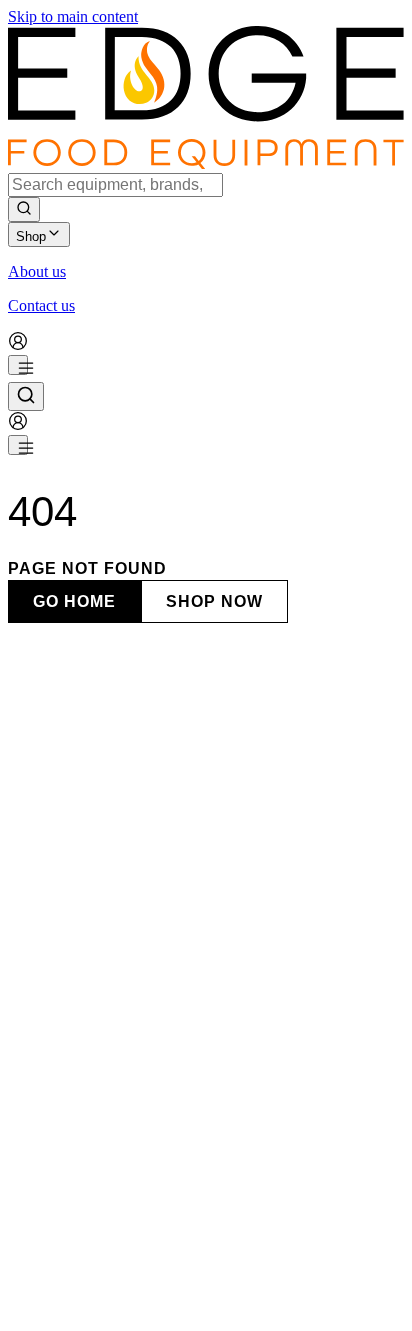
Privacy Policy (89, 1297)
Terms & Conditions (325, 1297)
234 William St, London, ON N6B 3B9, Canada (161, 1086)
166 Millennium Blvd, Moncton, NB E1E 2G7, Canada (184, 1243)
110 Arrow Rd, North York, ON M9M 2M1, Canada (174, 1007)
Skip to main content (73, 16)
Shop (31, 236)
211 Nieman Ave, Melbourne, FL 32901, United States (180, 1321)
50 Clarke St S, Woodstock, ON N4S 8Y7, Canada (170, 1164)
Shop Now (214, 601)
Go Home (74, 601)
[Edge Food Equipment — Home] (206, 163)
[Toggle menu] (18, 365)
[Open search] (26, 396)
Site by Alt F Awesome (284, 1279)
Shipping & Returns (198, 1297)
